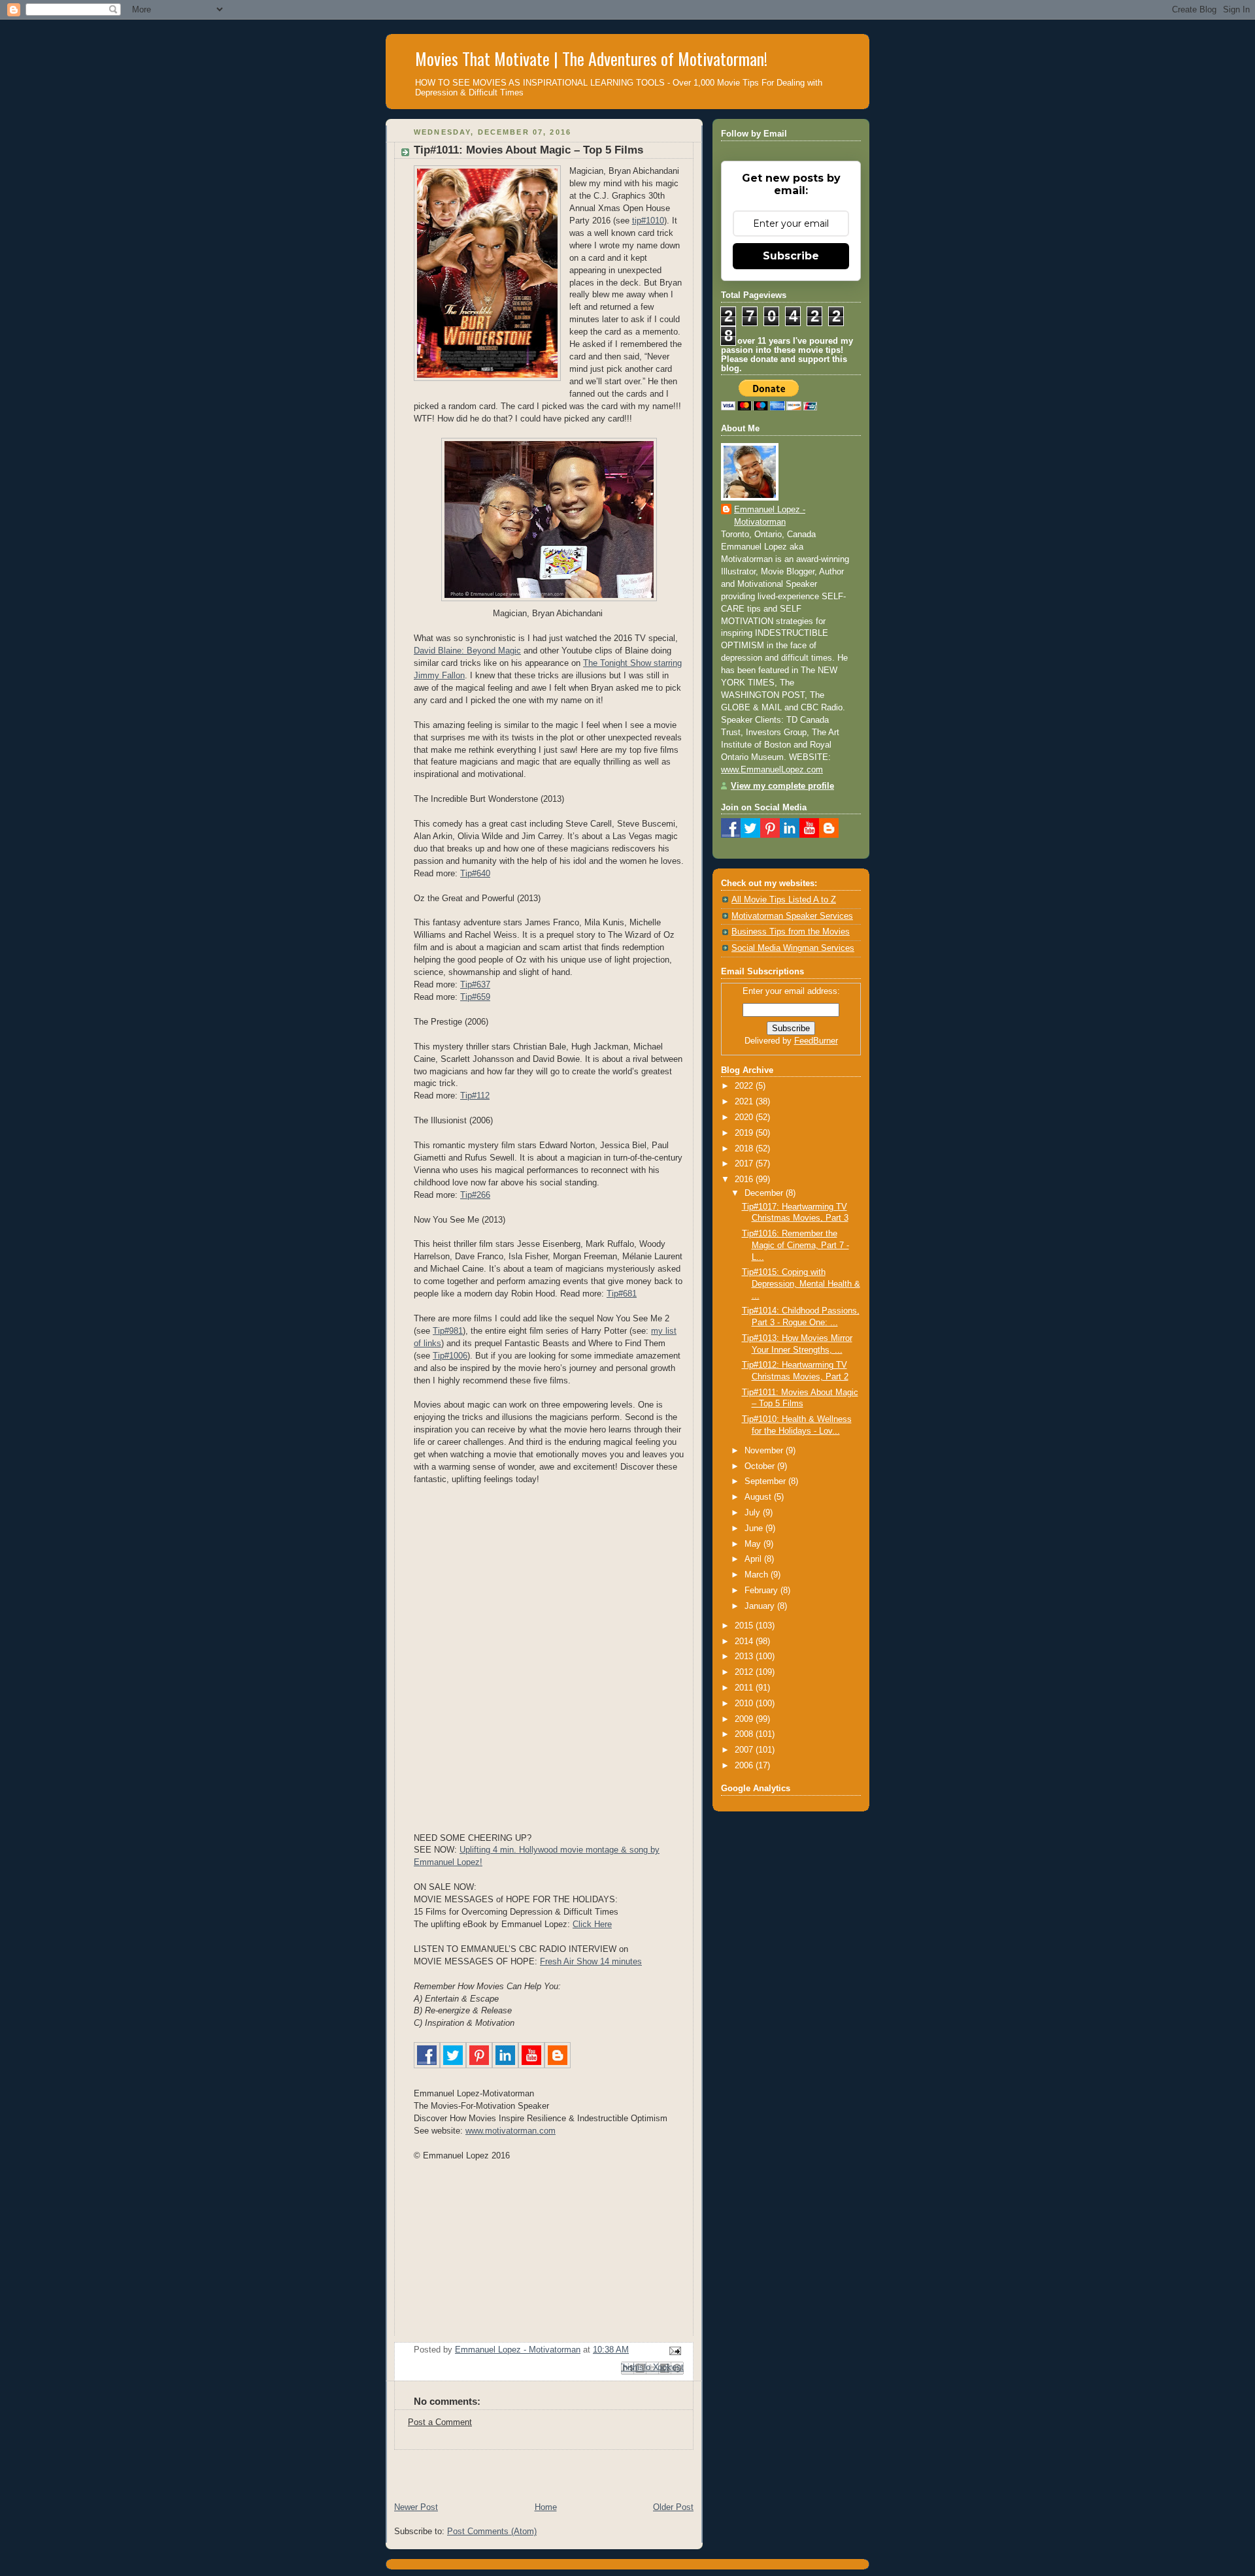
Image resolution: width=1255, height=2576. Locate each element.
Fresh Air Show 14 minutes (591, 1962)
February (762, 1591)
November (765, 1451)
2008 (745, 1734)
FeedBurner (816, 1041)
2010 (745, 1704)
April (754, 1559)
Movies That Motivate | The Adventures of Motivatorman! (591, 58)
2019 (745, 1133)
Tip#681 (622, 1294)
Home (546, 2507)
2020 (745, 1117)
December (765, 1193)
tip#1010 (648, 221)
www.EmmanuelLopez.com (772, 770)
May (754, 1544)
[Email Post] (673, 2351)
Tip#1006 (450, 1356)
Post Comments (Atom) (492, 2532)
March (758, 1575)
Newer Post (416, 2507)
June (755, 1528)
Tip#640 (475, 874)
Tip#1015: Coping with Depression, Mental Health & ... (801, 1284)
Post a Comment (440, 2422)
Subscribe (791, 256)
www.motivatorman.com (510, 2131)
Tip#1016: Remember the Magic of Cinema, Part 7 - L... (795, 1245)
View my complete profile (782, 786)
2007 (745, 1750)
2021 (745, 1102)
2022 (745, 1086)
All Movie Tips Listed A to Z (784, 900)
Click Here (592, 1924)
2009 (745, 1719)
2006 (745, 1766)
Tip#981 (448, 1331)
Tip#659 (475, 997)
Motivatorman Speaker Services (792, 916)
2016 (745, 1180)
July (754, 1513)
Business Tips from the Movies (791, 932)
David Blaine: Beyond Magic (467, 651)
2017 (745, 1164)
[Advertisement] (539, 2469)
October (761, 1466)
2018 (745, 1149)
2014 (745, 1642)
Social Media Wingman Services (793, 948)
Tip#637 (475, 985)
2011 (745, 1688)
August (759, 1497)
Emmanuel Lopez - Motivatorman (770, 516)
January (761, 1606)
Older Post (673, 2507)
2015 (745, 1626)
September (766, 1481)
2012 (745, 1672)
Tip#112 (475, 1096)
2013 (745, 1657)
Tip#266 (475, 1195)
